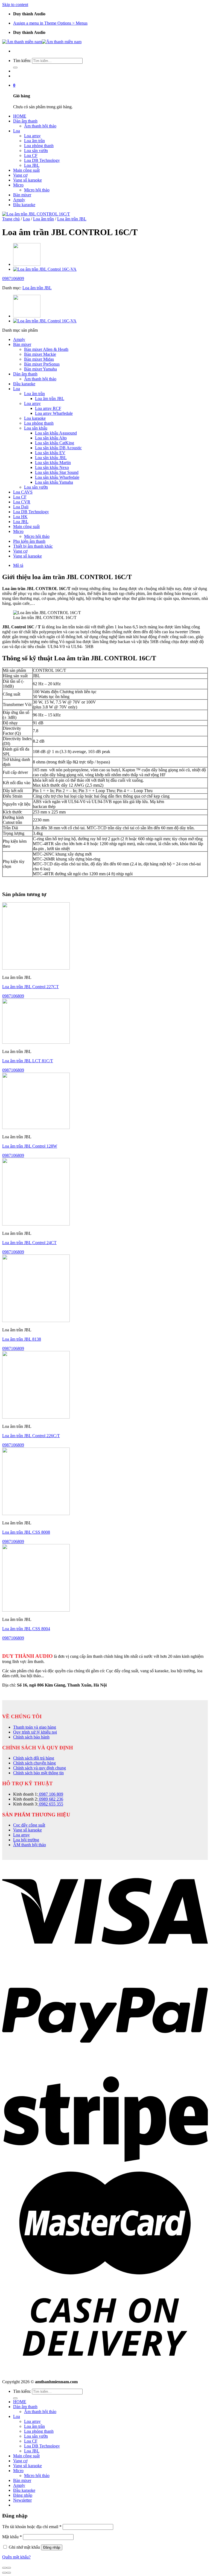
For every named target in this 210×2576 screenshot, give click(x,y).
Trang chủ (11, 219)
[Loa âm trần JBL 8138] (36, 1321)
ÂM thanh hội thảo (30, 1845)
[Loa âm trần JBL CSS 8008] (36, 1514)
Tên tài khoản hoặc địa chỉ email (32, 2527)
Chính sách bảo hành (31, 1737)
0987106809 (13, 278)
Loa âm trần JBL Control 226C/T (31, 1436)
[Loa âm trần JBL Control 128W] (27, 264)
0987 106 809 (51, 1794)
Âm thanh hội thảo (40, 126)
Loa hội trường (26, 1840)
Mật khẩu (12, 2537)
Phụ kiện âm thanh (29, 541)
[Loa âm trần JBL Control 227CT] (36, 968)
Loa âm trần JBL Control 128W (30, 1146)
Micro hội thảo (37, 190)
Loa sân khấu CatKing (55, 443)
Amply (19, 200)
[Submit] (15, 68)
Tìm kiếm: (22, 61)
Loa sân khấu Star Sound (57, 472)
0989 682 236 (51, 1799)
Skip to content (15, 5)
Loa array (32, 136)
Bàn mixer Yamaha (40, 369)
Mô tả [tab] (18, 565)
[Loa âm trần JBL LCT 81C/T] (36, 1042)
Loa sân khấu (36, 428)
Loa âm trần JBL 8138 (22, 1339)
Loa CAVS (23, 492)
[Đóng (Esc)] (4, 2568)
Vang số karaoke (27, 180)
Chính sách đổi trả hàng (34, 1758)
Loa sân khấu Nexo (52, 467)
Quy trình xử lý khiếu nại (35, 1732)
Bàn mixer (22, 195)
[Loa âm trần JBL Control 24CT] (36, 1224)
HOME (20, 116)
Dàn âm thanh (25, 121)
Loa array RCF (48, 408)
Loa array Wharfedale (54, 413)
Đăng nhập (52, 2547)
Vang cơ (20, 175)
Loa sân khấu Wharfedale (57, 477)
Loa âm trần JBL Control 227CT (30, 987)
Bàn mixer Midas (39, 359)
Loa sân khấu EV (50, 453)
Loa (17, 131)
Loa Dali (21, 507)
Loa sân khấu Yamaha (54, 482)
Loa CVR (22, 502)
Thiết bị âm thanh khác (33, 546)
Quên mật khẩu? (16, 2557)
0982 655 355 (51, 1804)
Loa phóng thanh (39, 146)
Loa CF (31, 155)
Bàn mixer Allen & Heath (46, 349)
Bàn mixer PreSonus (42, 364)
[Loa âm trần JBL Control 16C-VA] (45, 269)
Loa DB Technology (42, 160)
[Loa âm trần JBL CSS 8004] (36, 1610)
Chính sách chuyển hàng (34, 1763)
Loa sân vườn (36, 151)
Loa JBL (32, 165)
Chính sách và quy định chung (40, 1768)
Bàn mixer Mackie (40, 354)
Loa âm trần (34, 141)
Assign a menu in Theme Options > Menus (50, 23)
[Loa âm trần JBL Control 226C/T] (36, 1417)
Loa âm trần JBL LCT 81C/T (28, 1061)
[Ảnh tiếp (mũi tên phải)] (9, 2573)
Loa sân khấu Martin (53, 463)
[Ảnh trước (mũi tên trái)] (4, 2573)
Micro (18, 185)
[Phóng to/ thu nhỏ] (9, 2568)
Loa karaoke (35, 418)
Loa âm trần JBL (72, 219)
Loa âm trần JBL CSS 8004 (26, 1629)
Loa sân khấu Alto (51, 438)
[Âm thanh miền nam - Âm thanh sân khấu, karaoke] (42, 42)
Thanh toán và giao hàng (35, 1727)
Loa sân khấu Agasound (56, 433)
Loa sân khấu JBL (51, 458)
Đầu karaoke (24, 205)
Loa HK (20, 517)
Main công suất (26, 170)
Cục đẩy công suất (29, 1825)
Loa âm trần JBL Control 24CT (29, 1243)
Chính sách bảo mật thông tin (38, 1773)
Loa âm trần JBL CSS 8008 (26, 1532)
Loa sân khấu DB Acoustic (58, 448)
